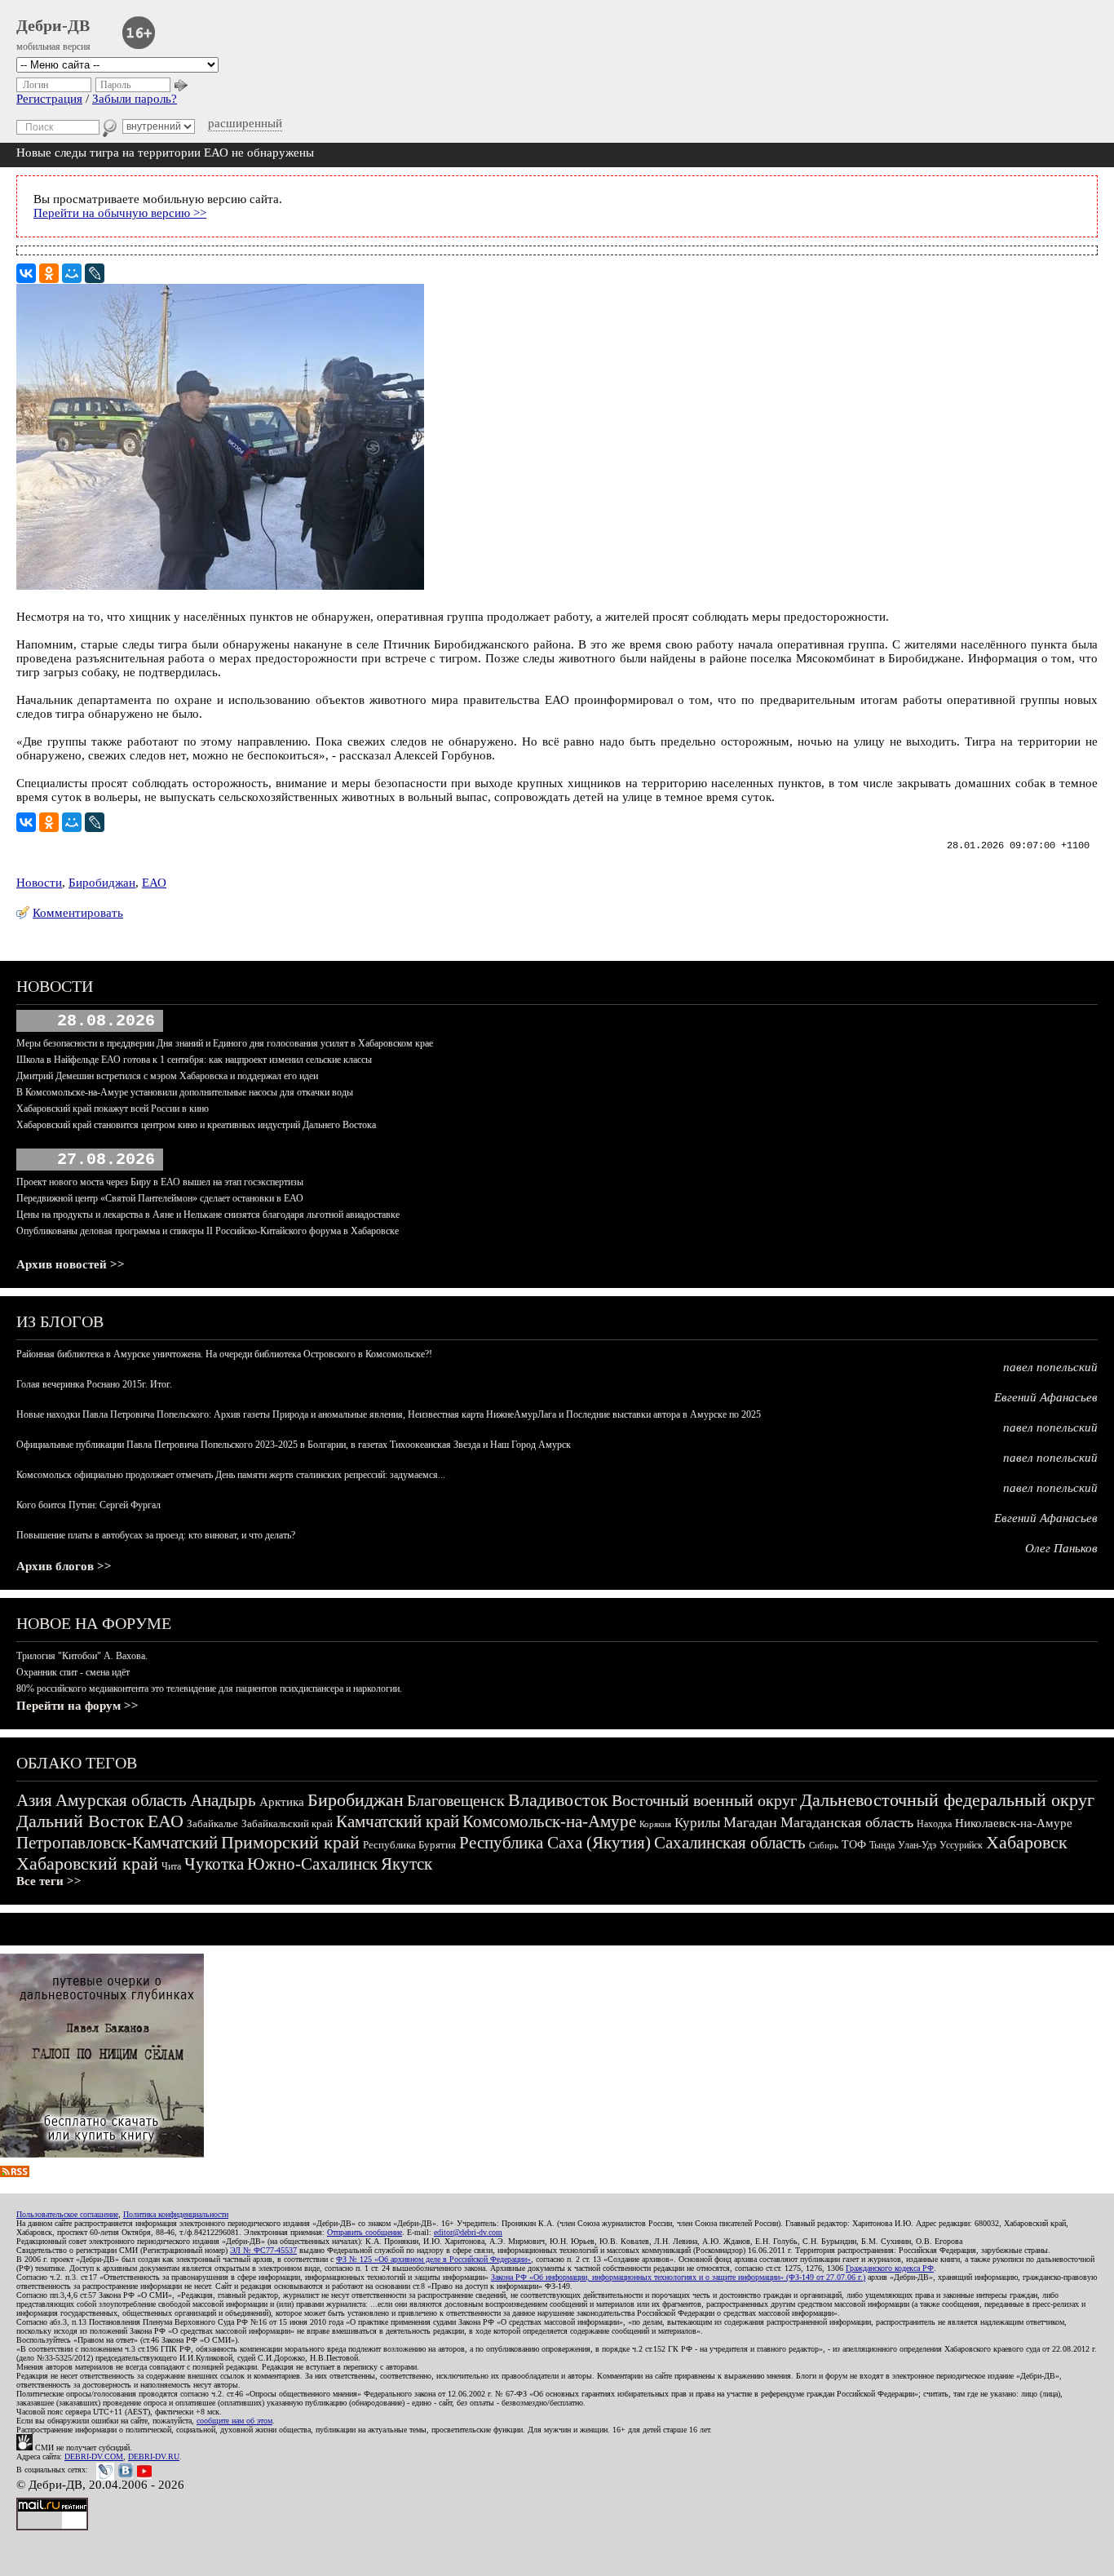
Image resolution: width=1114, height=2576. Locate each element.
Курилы (697, 1823)
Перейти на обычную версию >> (120, 213)
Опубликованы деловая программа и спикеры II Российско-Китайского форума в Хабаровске (208, 1231)
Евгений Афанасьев (1046, 1397)
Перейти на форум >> (77, 1706)
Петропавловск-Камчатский (117, 1843)
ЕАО (154, 883)
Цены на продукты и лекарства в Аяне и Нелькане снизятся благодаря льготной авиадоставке (208, 1215)
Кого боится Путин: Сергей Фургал (88, 1505)
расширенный (245, 123)
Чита (171, 1866)
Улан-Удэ (917, 1845)
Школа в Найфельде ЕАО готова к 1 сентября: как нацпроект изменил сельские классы (194, 1060)
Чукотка (214, 1864)
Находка (934, 1824)
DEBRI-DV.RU (154, 2456)
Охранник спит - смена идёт (73, 1672)
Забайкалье (212, 1824)
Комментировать (78, 913)
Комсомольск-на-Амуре (549, 1821)
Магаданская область (847, 1822)
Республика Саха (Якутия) (555, 1843)
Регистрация (49, 99)
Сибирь (824, 1845)
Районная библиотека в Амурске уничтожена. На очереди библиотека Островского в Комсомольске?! (224, 1354)
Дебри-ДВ (53, 25)
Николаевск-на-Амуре (1014, 1823)
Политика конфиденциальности (176, 2214)
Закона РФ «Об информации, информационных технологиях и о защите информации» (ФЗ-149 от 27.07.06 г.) (678, 2277)
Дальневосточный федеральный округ (947, 1800)
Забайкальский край (287, 1824)
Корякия (655, 1824)
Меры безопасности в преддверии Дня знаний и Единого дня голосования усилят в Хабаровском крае (225, 1043)
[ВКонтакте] (26, 273)
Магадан (750, 1822)
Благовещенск (456, 1800)
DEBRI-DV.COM (94, 2456)
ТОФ (854, 1845)
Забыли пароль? (135, 99)
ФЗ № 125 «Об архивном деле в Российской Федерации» (433, 2259)
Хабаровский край (87, 1863)
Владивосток (558, 1800)
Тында (882, 1845)
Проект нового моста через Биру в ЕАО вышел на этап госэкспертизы (160, 1182)
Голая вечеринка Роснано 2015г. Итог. (94, 1384)
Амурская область (121, 1800)
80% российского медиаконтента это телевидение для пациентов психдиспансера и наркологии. (209, 1689)
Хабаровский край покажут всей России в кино (113, 1109)
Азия (34, 1800)
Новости (39, 883)
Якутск (407, 1864)
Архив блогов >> (64, 1566)
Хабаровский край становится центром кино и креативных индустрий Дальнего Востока (196, 1125)
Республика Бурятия (409, 1845)
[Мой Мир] (72, 273)
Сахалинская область (730, 1843)
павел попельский (1050, 1367)
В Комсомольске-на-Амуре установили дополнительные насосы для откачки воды (185, 1092)
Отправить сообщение (365, 2232)
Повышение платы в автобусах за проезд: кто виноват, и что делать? (156, 1535)
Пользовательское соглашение (67, 2214)
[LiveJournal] (95, 273)
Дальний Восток (80, 1821)
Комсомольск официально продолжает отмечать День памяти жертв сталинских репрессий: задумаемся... (231, 1475)
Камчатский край (398, 1821)
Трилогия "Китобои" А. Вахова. (82, 1656)
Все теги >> (49, 1881)
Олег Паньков (1061, 1548)
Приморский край (290, 1842)
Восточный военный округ (704, 1800)
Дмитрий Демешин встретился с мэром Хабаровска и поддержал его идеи (167, 1076)
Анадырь (223, 1800)
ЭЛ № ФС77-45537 (263, 2250)
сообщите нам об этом (234, 2421)
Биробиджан (102, 883)
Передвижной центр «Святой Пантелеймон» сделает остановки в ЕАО (160, 1198)
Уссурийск (961, 1845)
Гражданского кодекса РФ (890, 2268)
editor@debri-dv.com (468, 2232)
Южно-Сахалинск (312, 1864)
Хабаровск (1027, 1842)
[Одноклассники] (49, 273)
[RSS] (15, 2173)
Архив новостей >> (71, 1264)
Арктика (282, 1802)
